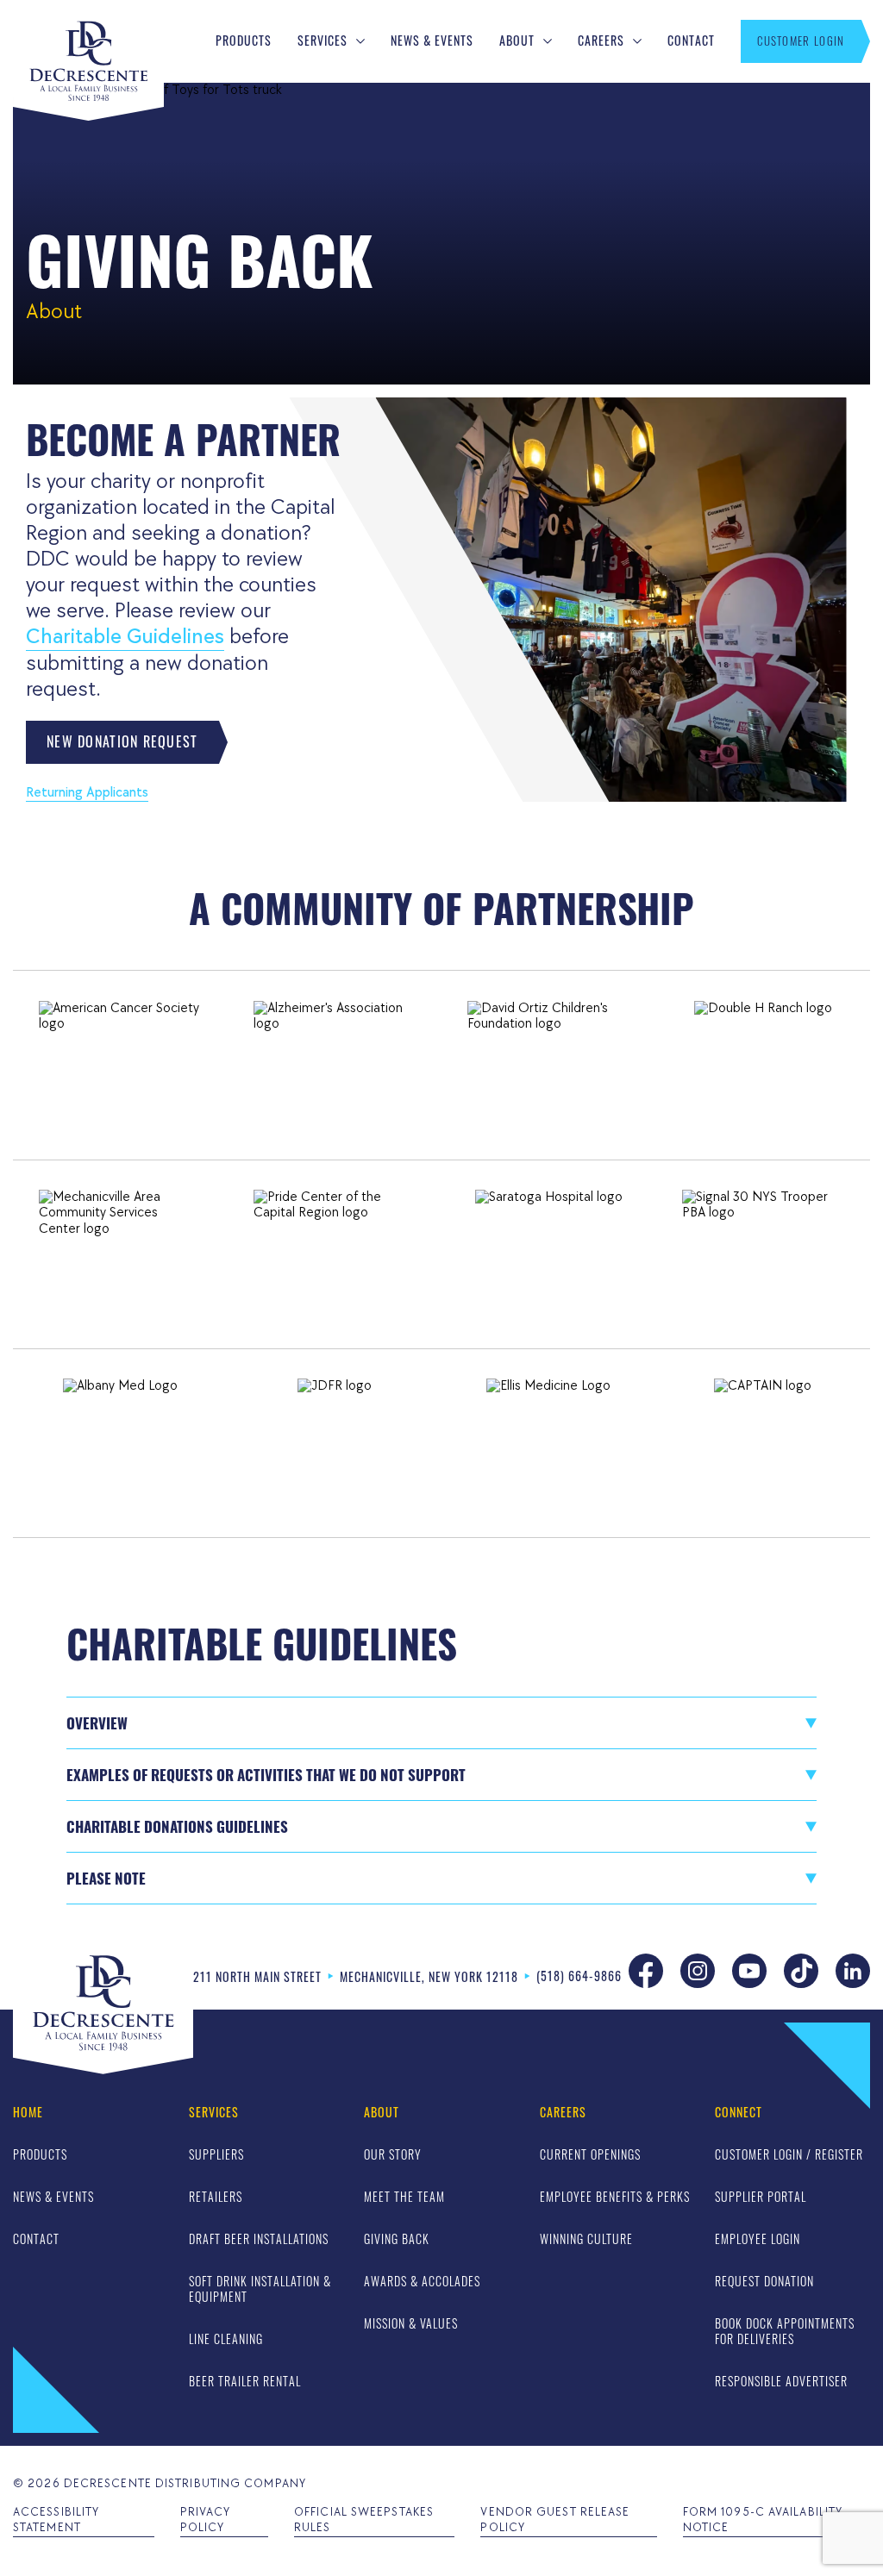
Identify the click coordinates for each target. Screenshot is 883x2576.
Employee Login (758, 2238)
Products (244, 41)
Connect (739, 2113)
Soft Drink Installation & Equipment (260, 2288)
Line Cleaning (226, 2338)
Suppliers (216, 2154)
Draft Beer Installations (259, 2238)
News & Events (432, 41)
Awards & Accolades (422, 2281)
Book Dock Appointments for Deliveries (785, 2331)
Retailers (216, 2196)
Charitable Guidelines (125, 637)
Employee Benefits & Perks (615, 2196)
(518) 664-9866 (579, 1976)
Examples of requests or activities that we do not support (266, 1775)
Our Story (393, 2154)
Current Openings (590, 2154)
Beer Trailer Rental (245, 2381)
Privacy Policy (206, 2520)
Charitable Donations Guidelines (177, 1826)
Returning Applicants (87, 793)
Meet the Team (404, 2196)
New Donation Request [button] (122, 741)
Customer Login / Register (789, 2154)
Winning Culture (586, 2238)
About (517, 41)
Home (28, 2113)
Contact (691, 41)
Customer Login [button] (801, 41)
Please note (106, 1878)
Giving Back (397, 2238)
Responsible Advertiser (781, 2381)
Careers (601, 41)
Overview (97, 1723)
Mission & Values (411, 2323)
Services (323, 41)
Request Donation (764, 2281)
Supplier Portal (761, 2196)
